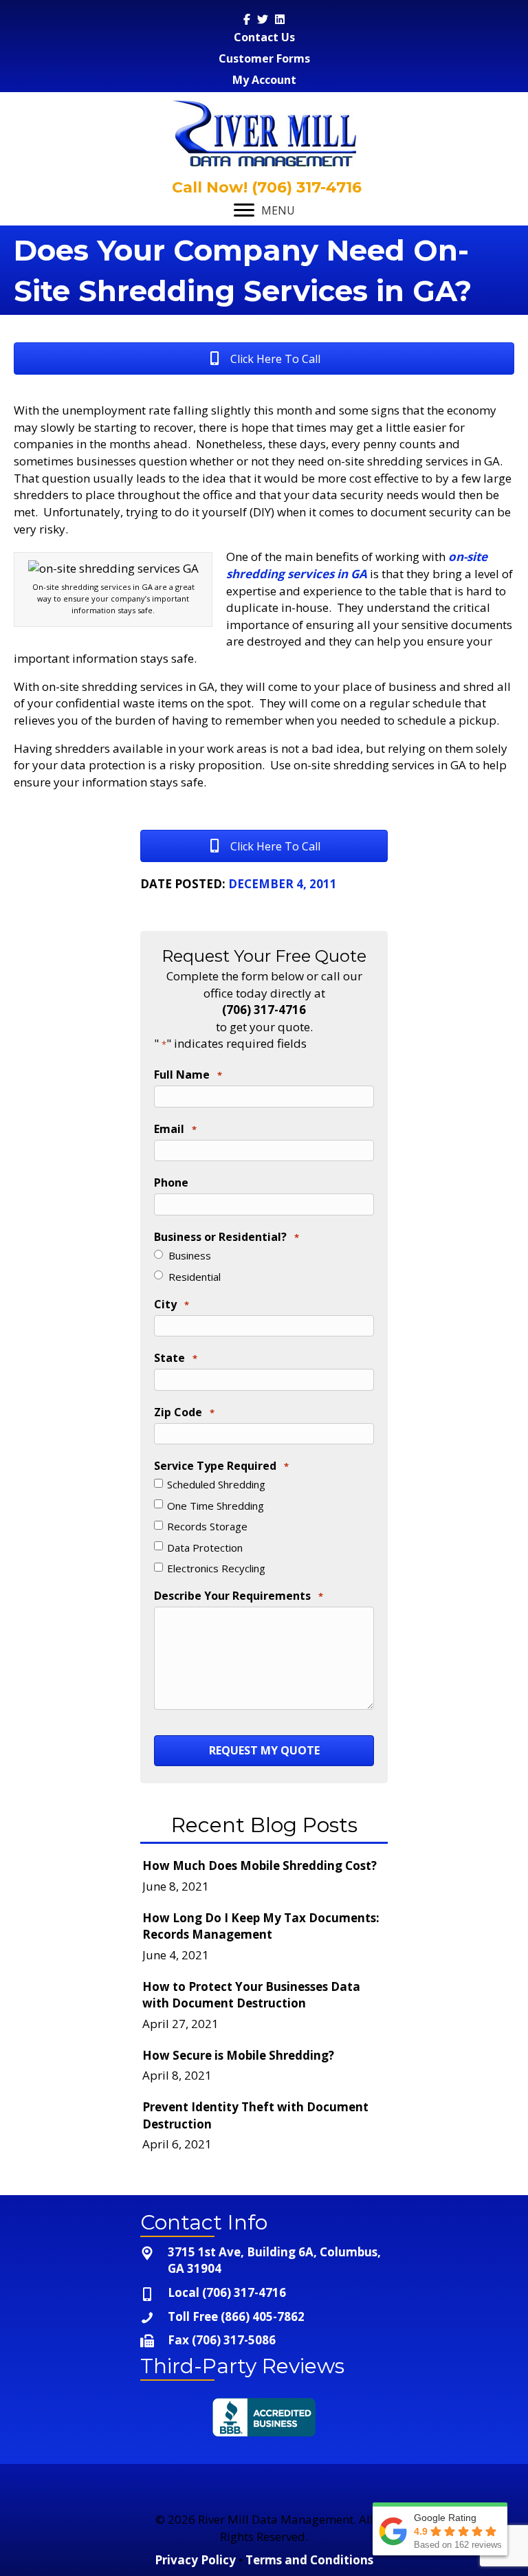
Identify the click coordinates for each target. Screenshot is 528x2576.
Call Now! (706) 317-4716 (265, 187)
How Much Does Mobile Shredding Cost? (260, 1865)
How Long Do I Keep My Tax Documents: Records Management (261, 1926)
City (172, 1304)
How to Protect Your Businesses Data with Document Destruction (251, 1995)
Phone (171, 1182)
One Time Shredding (216, 1506)
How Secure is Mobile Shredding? (238, 2055)
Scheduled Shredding (216, 1484)
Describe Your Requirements (239, 1596)
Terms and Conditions (309, 2560)
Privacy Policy (195, 2560)
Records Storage (207, 1526)
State (176, 1358)
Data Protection (205, 1548)
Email (175, 1129)
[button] (264, 359)
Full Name (188, 1075)
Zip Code (184, 1412)
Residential (195, 1277)
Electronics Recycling (216, 1568)
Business (190, 1255)
